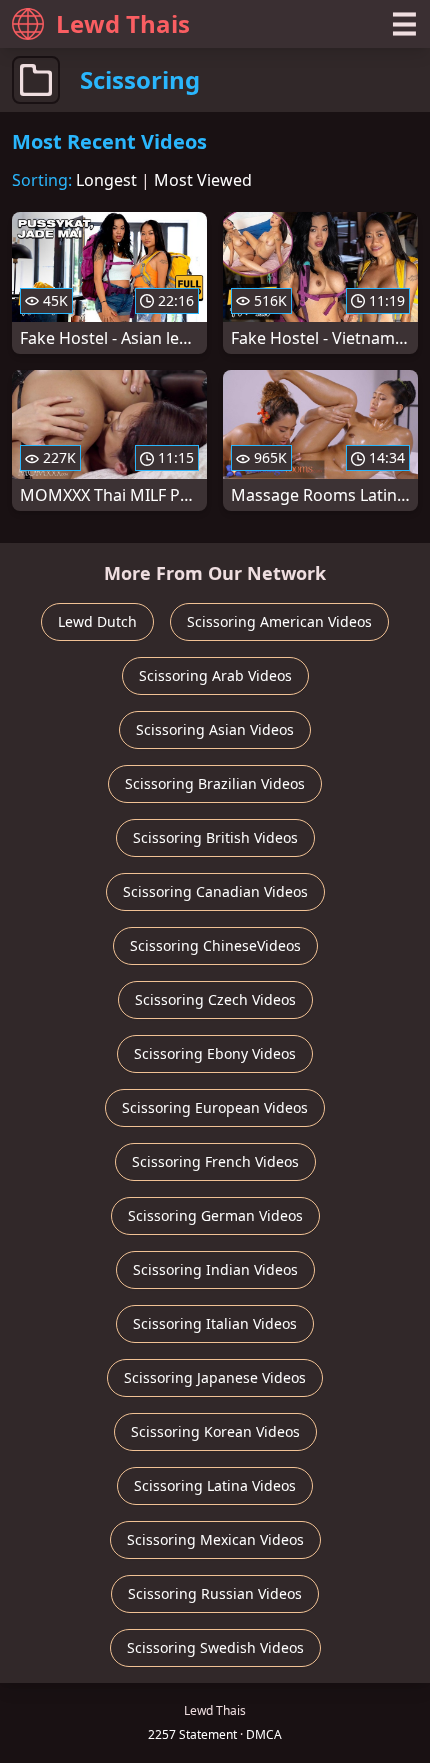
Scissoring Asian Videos (215, 729)
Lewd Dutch (97, 621)
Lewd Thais (123, 23)
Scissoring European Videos (215, 1107)
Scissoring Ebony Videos (215, 1053)
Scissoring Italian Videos (215, 1323)
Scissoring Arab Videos (215, 675)
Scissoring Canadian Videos (215, 891)
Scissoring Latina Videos (215, 1485)
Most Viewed (203, 180)
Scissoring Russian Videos (215, 1593)
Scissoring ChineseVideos (215, 945)
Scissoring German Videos (215, 1215)
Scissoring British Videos (215, 837)
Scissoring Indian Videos (215, 1269)
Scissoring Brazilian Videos (215, 783)
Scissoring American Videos (279, 621)
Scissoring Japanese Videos (215, 1377)
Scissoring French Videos (215, 1161)
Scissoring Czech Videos (215, 999)
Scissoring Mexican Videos (215, 1539)
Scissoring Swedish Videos (215, 1647)
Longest (106, 180)
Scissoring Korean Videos (215, 1431)
